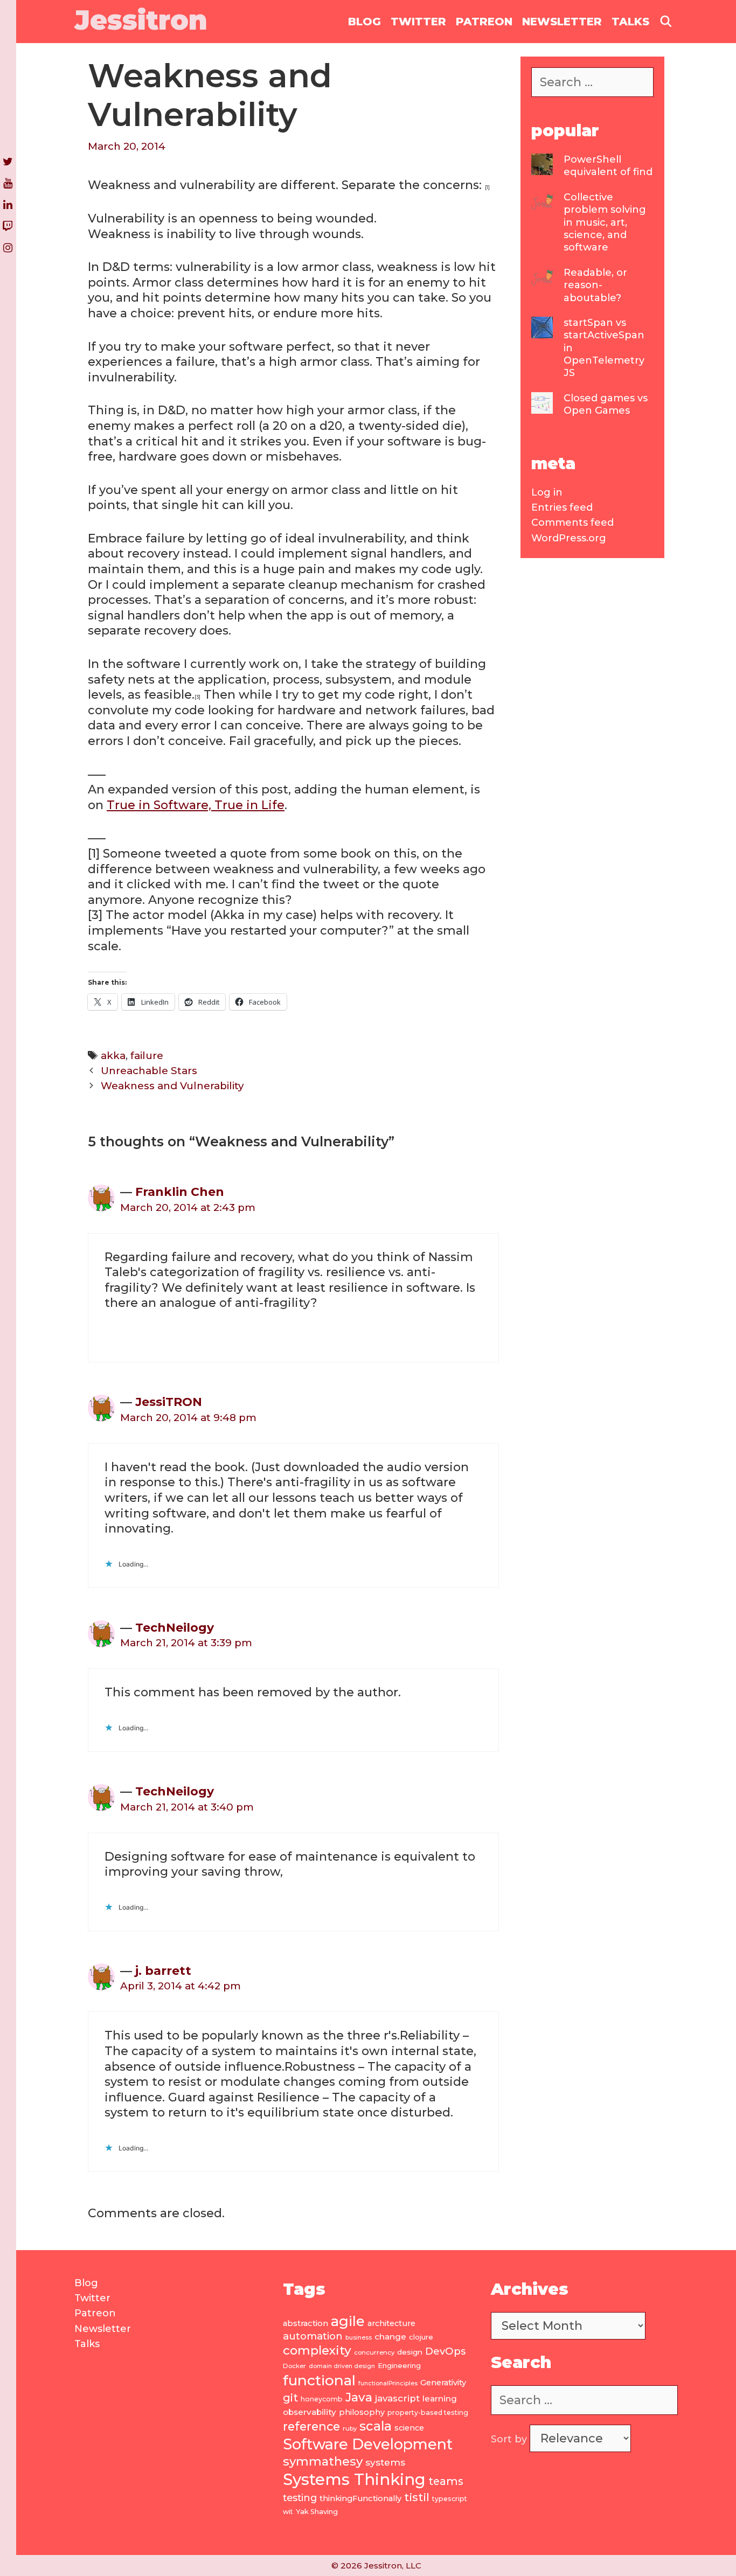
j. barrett (163, 1971)
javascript (397, 2398)
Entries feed (562, 507)
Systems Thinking (354, 2479)
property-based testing (428, 2413)
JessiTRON (169, 1402)
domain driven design (342, 2366)
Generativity (443, 2383)
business (359, 2338)
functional (319, 2380)
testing (300, 2498)
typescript (450, 2499)
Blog (364, 22)
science (409, 2428)
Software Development (368, 2444)
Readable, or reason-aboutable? (595, 285)
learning (440, 2399)
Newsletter (562, 22)
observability (310, 2412)
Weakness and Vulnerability (172, 1086)
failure (147, 1056)
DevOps (445, 2351)
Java (359, 2397)
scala (376, 2426)
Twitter (418, 22)
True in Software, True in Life (196, 805)
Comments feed (572, 523)
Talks (630, 22)
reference (311, 2426)
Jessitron (141, 20)
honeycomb (322, 2399)
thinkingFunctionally (360, 2498)
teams (446, 2481)
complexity (317, 2350)
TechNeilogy (175, 1628)
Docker (294, 2366)
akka (113, 1056)
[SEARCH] (666, 22)
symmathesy (323, 2461)
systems (385, 2462)
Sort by (510, 2439)
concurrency (374, 2352)
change (390, 2337)
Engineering (399, 2365)
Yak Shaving (317, 2511)
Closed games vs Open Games (606, 404)
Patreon (484, 22)
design (410, 2352)
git (290, 2397)
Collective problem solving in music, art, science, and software (605, 222)
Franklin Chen (180, 1192)
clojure (421, 2337)
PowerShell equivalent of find (608, 166)
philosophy (362, 2412)
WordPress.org (569, 538)
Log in (547, 492)
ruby (350, 2428)
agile (348, 2321)
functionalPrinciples (388, 2383)
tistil (417, 2497)
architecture (391, 2323)
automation (313, 2336)
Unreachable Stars (149, 1071)
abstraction (305, 2323)
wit (288, 2512)
